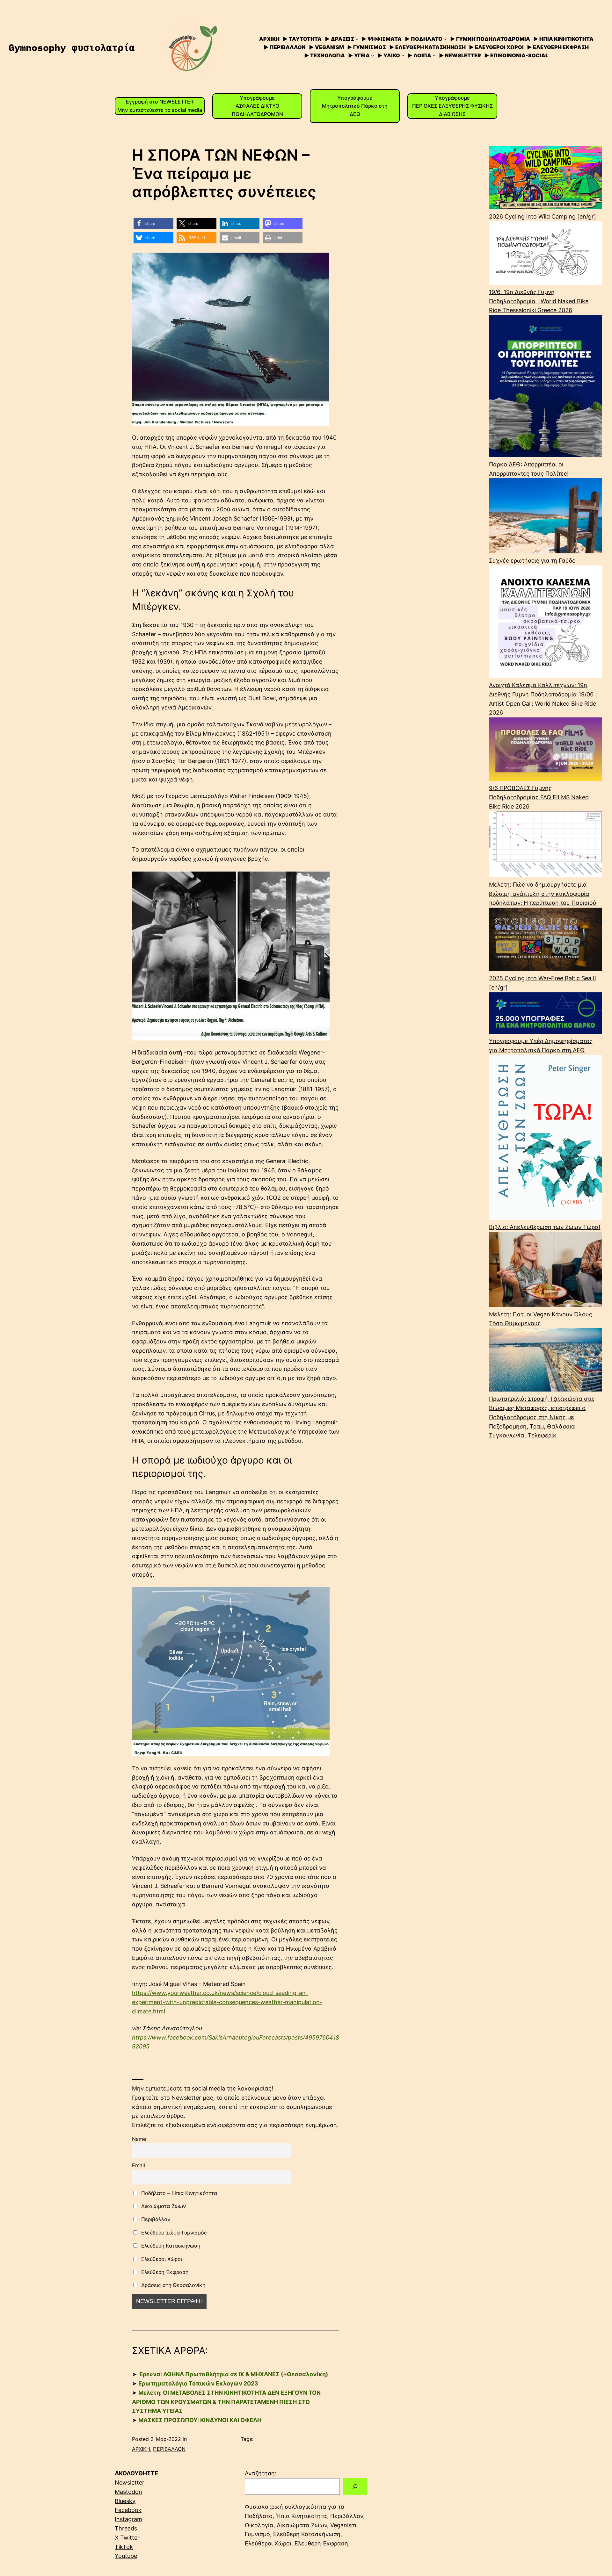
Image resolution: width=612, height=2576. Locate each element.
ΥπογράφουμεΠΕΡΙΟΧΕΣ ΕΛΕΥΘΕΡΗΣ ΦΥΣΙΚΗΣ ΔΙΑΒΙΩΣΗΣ (452, 106)
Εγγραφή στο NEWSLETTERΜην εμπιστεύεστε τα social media (160, 106)
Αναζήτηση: (261, 2473)
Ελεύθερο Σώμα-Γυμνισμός (173, 2233)
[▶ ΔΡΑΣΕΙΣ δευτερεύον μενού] (357, 39)
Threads (126, 2528)
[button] (153, 223)
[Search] (355, 2486)
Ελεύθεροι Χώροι (161, 2259)
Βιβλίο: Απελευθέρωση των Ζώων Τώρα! (545, 1227)
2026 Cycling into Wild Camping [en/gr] (543, 216)
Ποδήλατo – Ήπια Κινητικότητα (178, 2193)
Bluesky (125, 2501)
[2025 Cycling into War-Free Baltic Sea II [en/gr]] (545, 941)
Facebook (128, 2510)
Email (138, 2165)
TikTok (124, 2547)
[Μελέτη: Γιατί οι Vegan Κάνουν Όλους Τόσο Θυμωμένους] (545, 1271)
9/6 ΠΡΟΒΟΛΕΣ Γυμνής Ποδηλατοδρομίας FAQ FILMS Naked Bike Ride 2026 (539, 797)
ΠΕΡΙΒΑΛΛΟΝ (169, 2449)
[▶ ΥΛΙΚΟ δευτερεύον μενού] (403, 55)
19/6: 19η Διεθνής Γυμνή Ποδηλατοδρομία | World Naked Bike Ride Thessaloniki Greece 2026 (539, 301)
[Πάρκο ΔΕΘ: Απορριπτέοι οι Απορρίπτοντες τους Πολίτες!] (545, 388)
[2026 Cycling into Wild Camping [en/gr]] (545, 179)
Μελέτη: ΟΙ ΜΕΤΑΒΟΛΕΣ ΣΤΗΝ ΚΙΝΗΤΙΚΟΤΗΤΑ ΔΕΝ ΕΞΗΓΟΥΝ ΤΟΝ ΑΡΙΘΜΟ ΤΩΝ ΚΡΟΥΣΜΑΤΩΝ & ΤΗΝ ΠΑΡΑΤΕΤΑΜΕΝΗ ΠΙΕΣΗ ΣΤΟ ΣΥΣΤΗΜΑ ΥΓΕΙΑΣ (226, 2402)
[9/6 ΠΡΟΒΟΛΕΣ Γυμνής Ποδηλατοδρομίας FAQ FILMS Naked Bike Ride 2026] (545, 751)
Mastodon (128, 2492)
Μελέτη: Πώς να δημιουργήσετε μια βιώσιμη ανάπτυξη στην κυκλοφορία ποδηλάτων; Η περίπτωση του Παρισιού (543, 894)
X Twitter (127, 2538)
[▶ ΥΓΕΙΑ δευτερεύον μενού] (373, 55)
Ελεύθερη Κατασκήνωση (170, 2246)
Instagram (128, 2519)
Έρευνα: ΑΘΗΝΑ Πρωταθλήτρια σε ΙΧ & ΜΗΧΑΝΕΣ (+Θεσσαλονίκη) (233, 2374)
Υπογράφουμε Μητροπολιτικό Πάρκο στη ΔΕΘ (355, 106)
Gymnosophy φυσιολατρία (72, 47)
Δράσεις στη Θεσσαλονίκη (172, 2285)
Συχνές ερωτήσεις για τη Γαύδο (532, 561)
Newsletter (130, 2482)
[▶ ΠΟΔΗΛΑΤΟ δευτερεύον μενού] (445, 39)
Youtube (126, 2556)
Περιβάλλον (155, 2219)
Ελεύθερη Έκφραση (164, 2272)
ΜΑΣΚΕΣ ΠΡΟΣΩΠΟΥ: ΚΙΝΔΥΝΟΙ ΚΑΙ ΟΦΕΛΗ (200, 2420)
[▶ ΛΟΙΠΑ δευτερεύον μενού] (434, 55)
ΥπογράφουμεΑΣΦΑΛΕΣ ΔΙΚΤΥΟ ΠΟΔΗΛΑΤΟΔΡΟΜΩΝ (257, 106)
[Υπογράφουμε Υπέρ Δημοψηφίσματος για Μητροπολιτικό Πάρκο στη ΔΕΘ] (545, 1015)
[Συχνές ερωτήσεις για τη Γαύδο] (545, 517)
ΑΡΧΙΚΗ (141, 2449)
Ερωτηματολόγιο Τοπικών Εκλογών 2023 (198, 2383)
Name (139, 2139)
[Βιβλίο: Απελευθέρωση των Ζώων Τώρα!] (545, 1139)
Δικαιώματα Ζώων (163, 2206)
